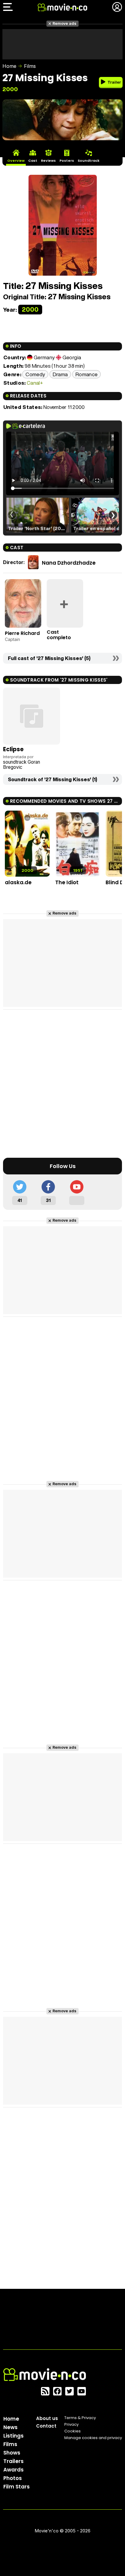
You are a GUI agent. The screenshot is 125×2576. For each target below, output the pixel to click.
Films (30, 66)
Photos (13, 2478)
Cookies (73, 2431)
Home (9, 66)
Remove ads (64, 23)
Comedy (35, 374)
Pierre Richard (22, 633)
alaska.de (18, 882)
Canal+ (35, 383)
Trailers (14, 2461)
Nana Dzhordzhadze (69, 563)
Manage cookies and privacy (93, 2438)
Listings (14, 2436)
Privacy (71, 2424)
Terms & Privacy (80, 2418)
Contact (46, 2426)
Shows (12, 2453)
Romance (86, 374)
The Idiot (67, 882)
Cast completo (59, 635)
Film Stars (17, 2487)
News (10, 2427)
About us (47, 2418)
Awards (14, 2470)
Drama (60, 374)
